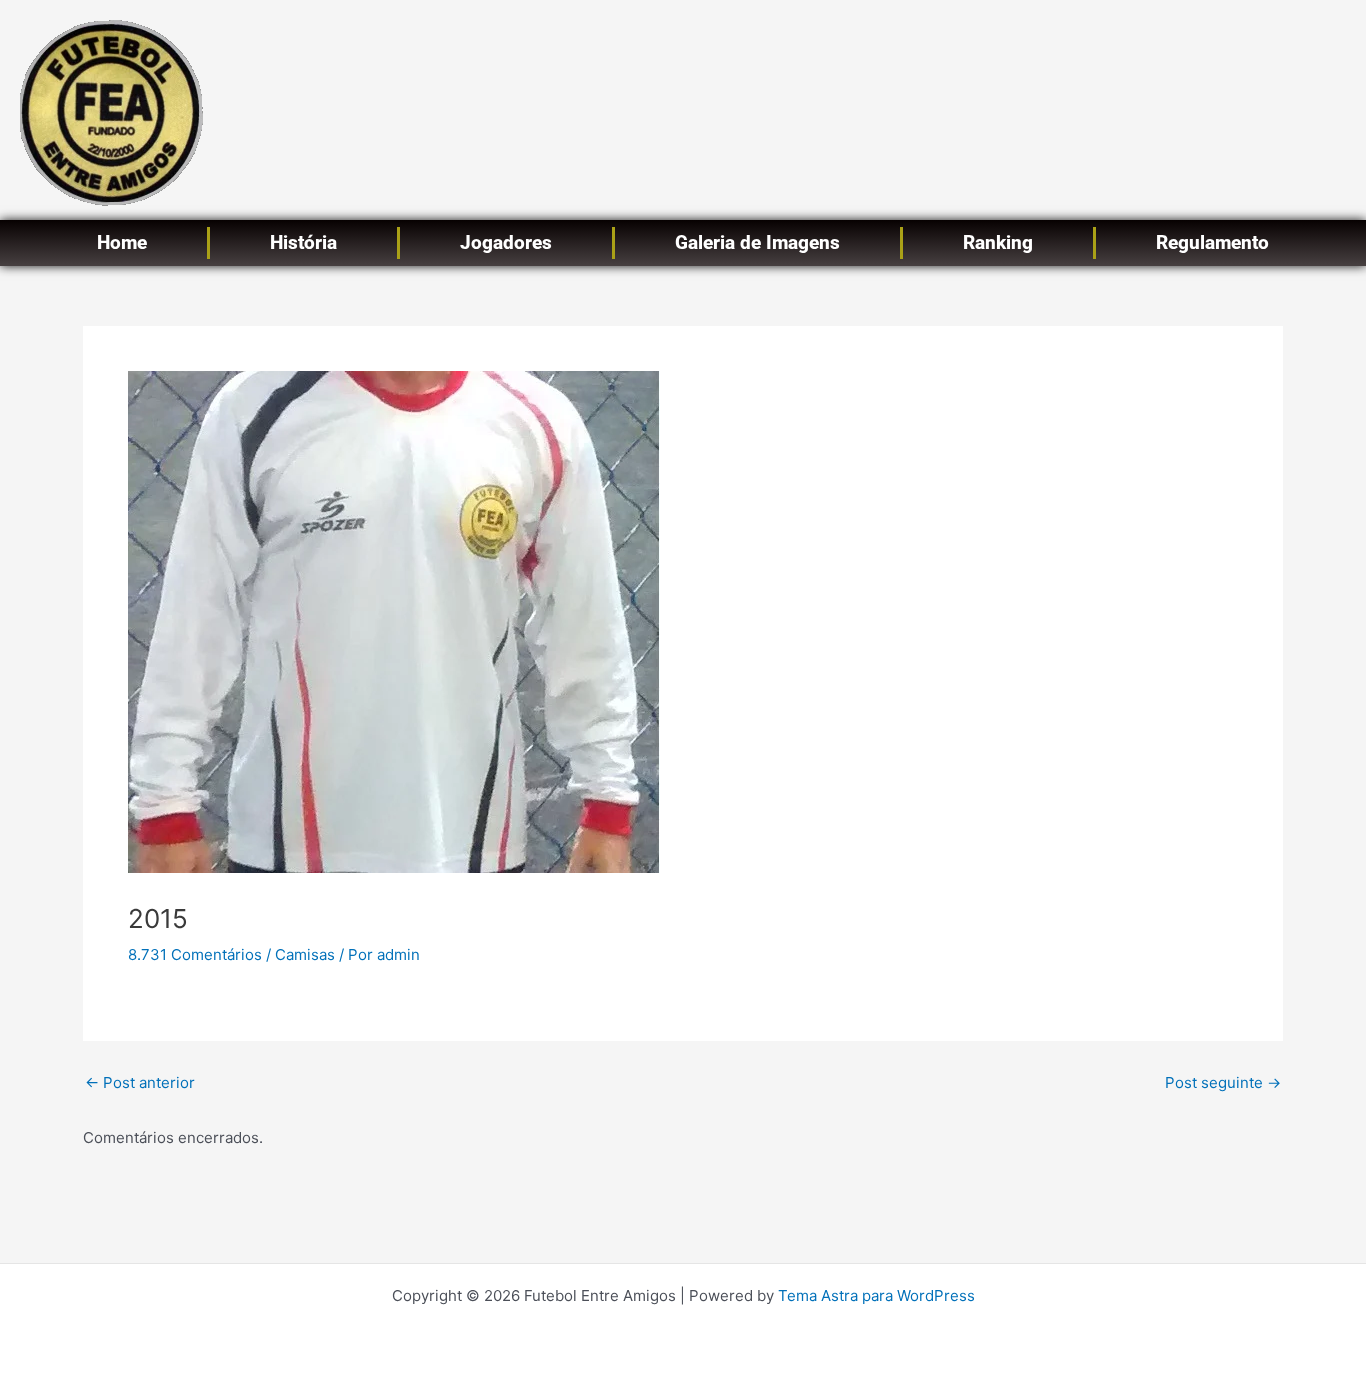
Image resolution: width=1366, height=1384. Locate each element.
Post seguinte (1223, 1082)
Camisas (305, 954)
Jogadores (506, 242)
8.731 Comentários (195, 954)
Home (122, 242)
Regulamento (1212, 242)
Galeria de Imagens (757, 242)
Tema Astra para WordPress (876, 1295)
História (303, 242)
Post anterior (140, 1082)
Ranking (998, 242)
